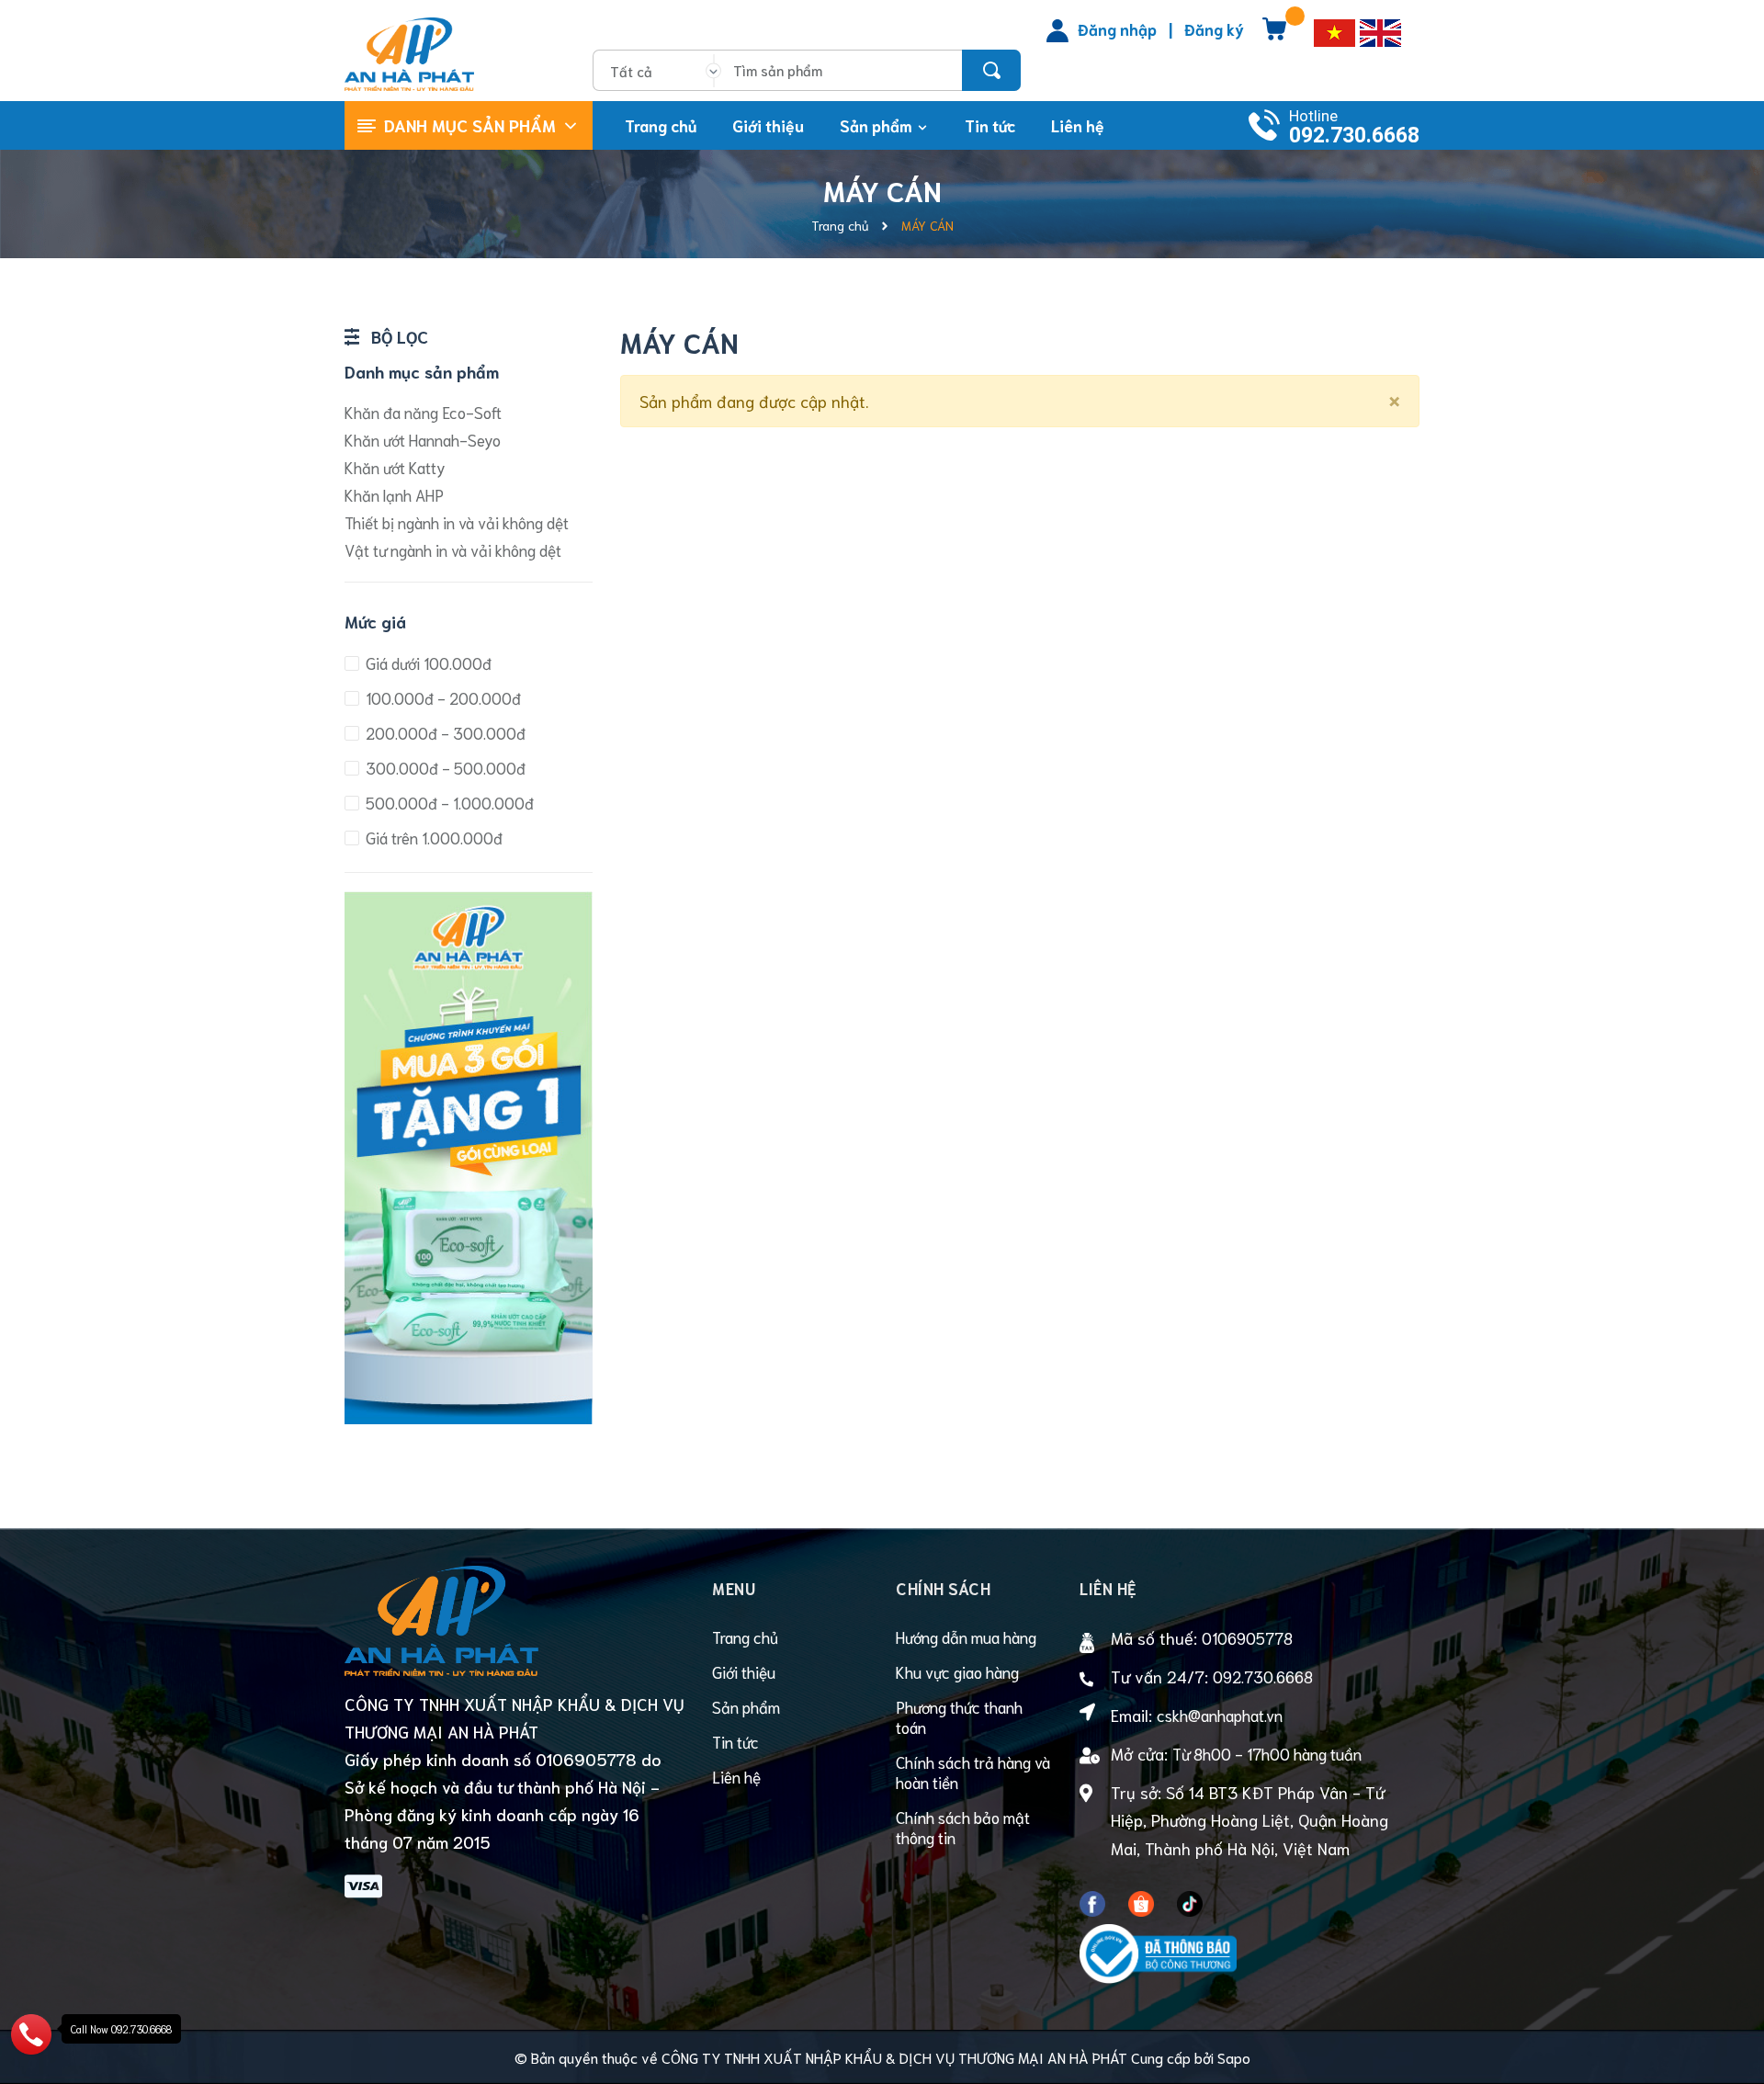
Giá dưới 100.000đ (427, 663)
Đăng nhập (1117, 28)
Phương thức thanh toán (959, 1716)
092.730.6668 (1354, 136)
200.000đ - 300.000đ (444, 732)
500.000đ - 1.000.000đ (448, 802)
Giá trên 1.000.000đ (432, 837)
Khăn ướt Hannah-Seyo (423, 439)
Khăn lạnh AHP (394, 494)
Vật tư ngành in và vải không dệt (453, 549)
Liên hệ (736, 1776)
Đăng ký (1214, 28)
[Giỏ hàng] (1274, 35)
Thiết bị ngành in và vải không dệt (457, 522)
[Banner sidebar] (469, 897)
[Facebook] (1092, 1899)
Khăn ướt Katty (395, 467)
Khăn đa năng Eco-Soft (423, 412)
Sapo (1234, 2057)
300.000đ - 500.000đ (444, 767)
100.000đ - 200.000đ (441, 697)
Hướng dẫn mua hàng (966, 1637)
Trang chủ (745, 1637)
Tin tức (735, 1741)
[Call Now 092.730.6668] (31, 2031)
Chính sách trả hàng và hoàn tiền (973, 1772)
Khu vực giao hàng (957, 1671)
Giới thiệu (744, 1671)
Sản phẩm (746, 1706)
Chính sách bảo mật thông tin (963, 1827)
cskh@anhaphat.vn (1220, 1715)
